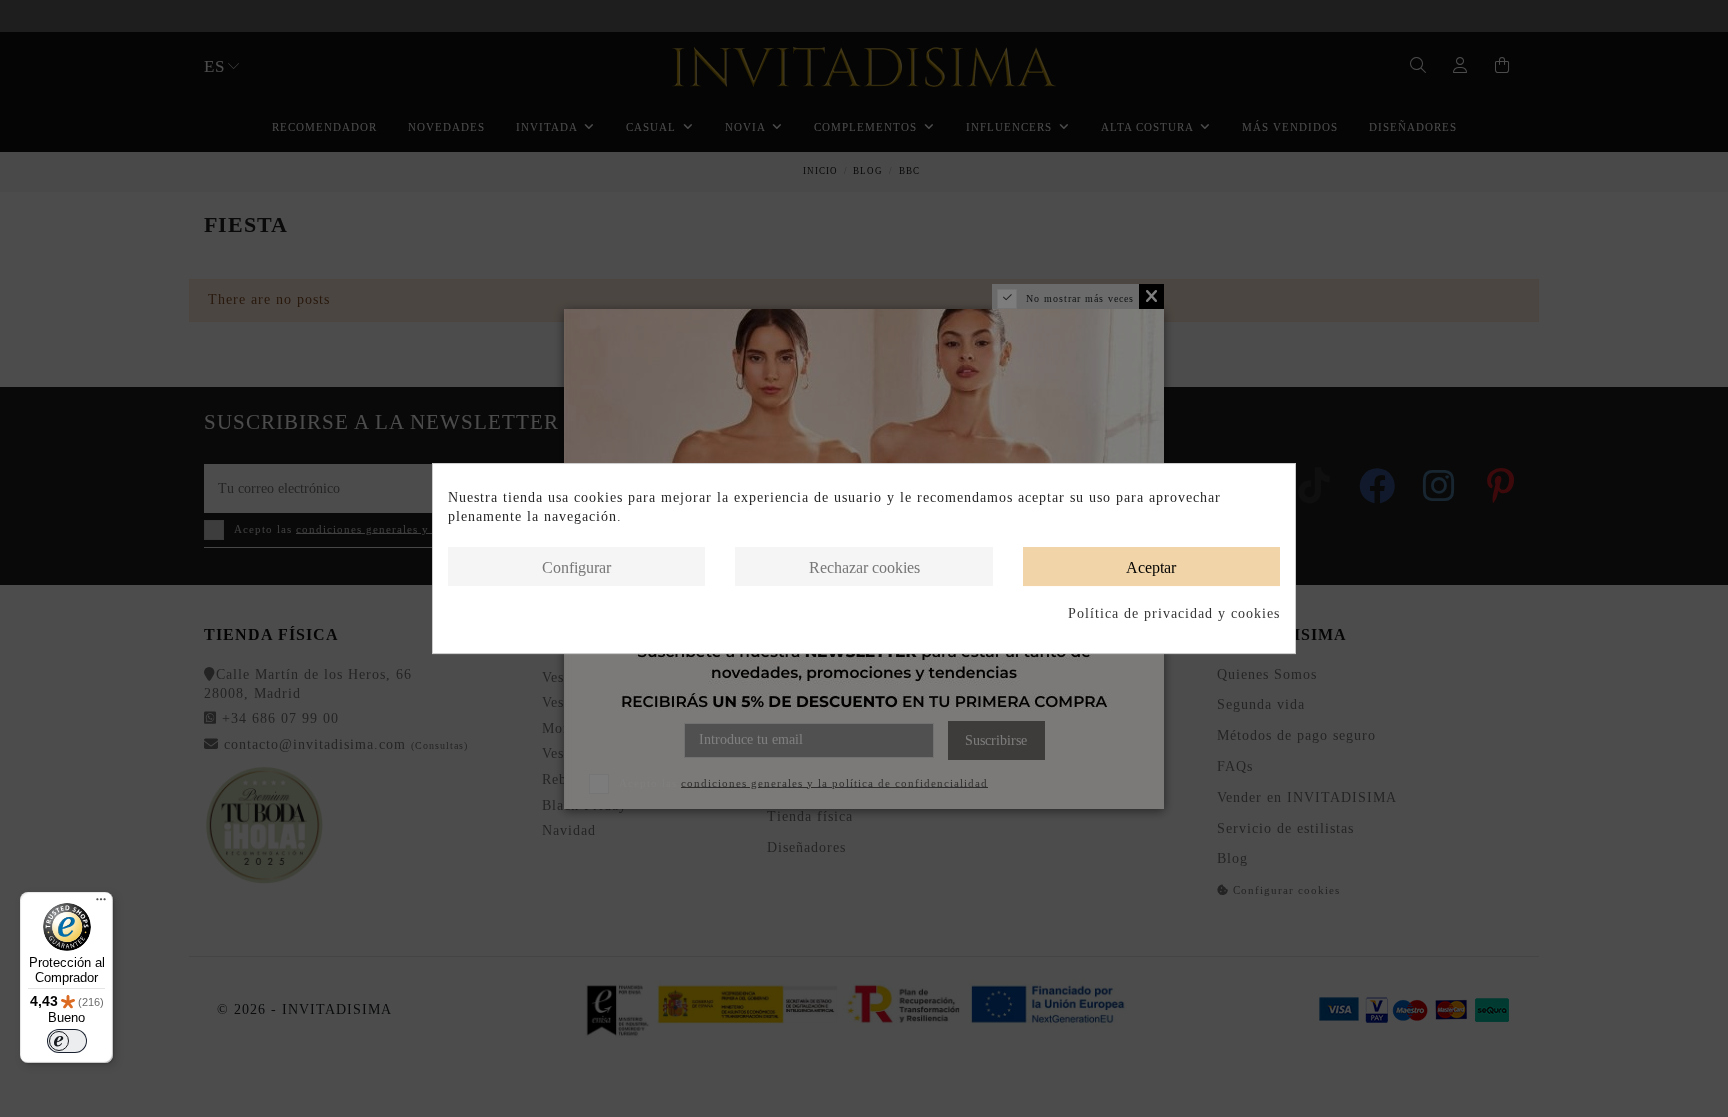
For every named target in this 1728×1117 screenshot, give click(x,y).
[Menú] (101, 904)
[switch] (67, 1041)
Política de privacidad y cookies (1174, 613)
